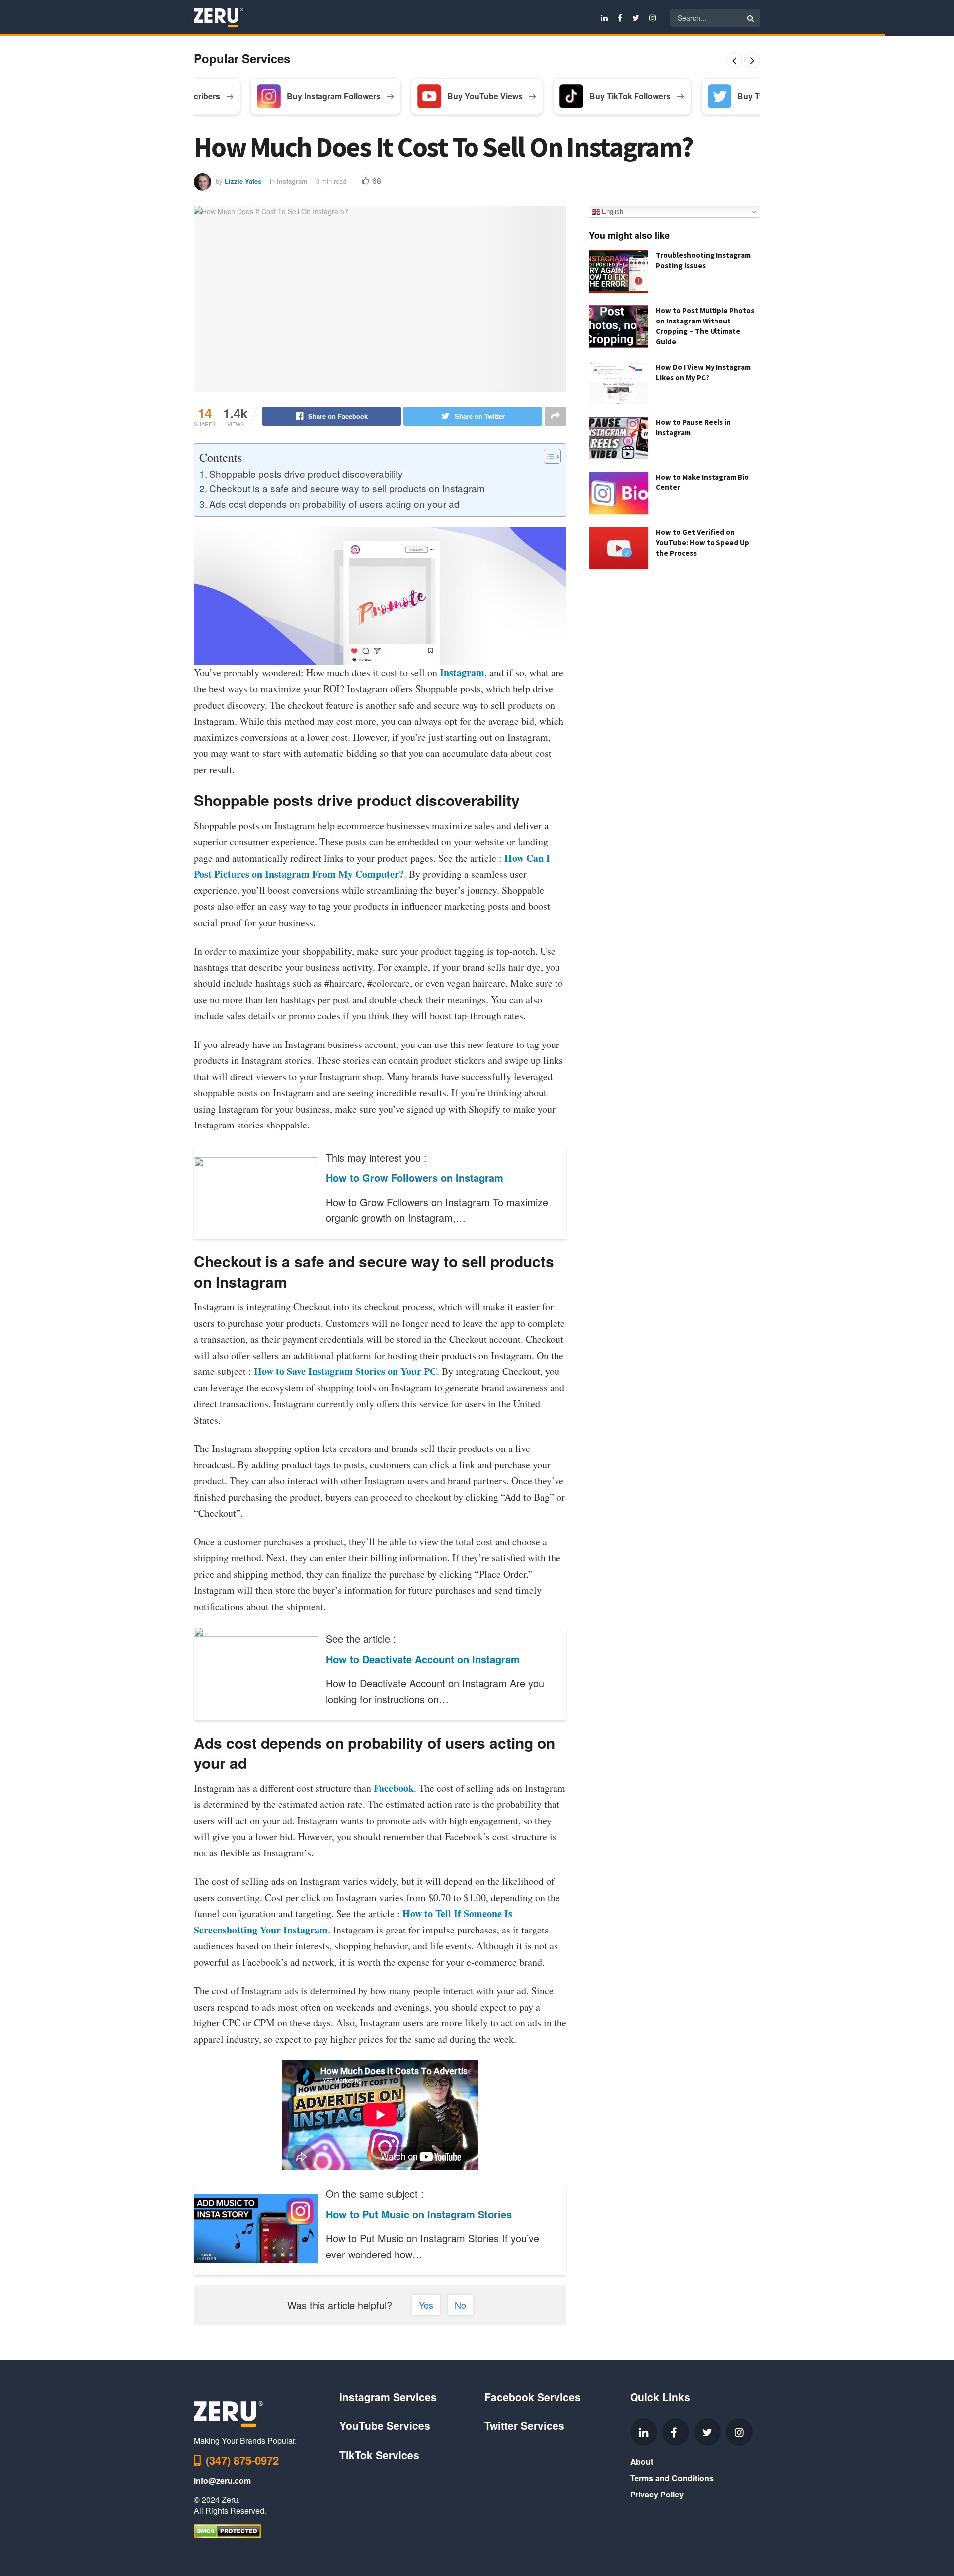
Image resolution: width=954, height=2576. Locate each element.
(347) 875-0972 (242, 2460)
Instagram (292, 181)
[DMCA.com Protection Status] (227, 2531)
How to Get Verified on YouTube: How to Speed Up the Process (703, 542)
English (611, 211)
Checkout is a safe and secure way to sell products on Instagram (347, 488)
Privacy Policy (657, 2494)
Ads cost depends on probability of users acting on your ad (334, 504)
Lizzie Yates (243, 181)
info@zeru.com (222, 2480)
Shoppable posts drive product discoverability (306, 473)
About (642, 2461)
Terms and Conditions (672, 2478)
